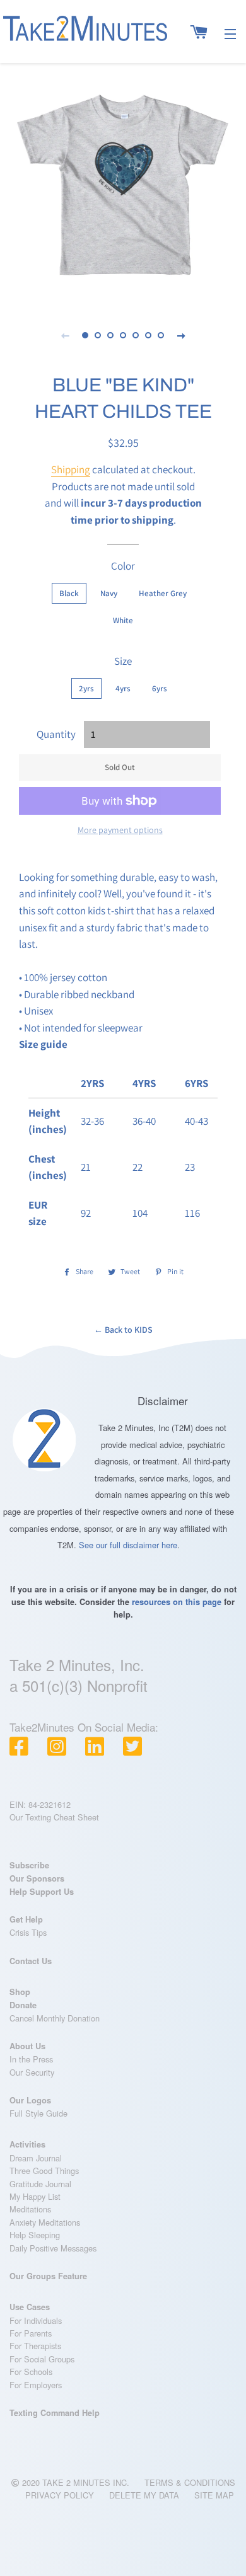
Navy (109, 593)
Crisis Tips (28, 1932)
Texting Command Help (55, 2413)
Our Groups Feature (48, 2276)
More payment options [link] (120, 830)
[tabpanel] (123, 183)
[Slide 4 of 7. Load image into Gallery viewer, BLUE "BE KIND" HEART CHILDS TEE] (123, 335)
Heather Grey (163, 593)
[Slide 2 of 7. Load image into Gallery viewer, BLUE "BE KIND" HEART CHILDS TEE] (98, 335)
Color (123, 566)
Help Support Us (42, 1892)
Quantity (56, 734)
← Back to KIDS (123, 1330)
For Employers (36, 2385)
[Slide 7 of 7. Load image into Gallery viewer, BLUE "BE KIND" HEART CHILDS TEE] (161, 335)
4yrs (123, 688)
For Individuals (36, 2320)
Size (123, 661)
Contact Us (31, 1961)
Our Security (32, 2072)
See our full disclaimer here (128, 1545)
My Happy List (35, 2196)
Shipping (71, 469)
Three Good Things (44, 2171)
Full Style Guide (38, 2113)
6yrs (160, 688)
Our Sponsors (37, 1878)
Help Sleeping (35, 2235)
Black (69, 593)
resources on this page (177, 1602)
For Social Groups (42, 2359)
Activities (27, 2144)
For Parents (31, 2333)
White (123, 620)
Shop (20, 1992)
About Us (27, 2046)
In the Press (31, 2059)
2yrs (86, 688)
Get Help (26, 1919)
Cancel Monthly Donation (55, 2018)
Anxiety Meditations (45, 2222)
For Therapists (35, 2346)
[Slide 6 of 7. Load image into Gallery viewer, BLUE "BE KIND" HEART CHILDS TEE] (148, 335)
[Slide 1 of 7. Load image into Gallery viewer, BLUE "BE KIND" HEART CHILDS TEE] (85, 335)
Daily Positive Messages (53, 2248)
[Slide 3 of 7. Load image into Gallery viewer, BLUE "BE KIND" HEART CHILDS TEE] (110, 335)
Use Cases (30, 2307)
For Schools (31, 2372)
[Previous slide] (65, 335)
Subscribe (29, 1865)
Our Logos (30, 2100)
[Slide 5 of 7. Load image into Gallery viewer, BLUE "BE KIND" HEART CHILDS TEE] (136, 335)
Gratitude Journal (40, 2184)
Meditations (30, 2209)
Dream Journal (36, 2158)
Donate (23, 2005)
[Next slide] (181, 335)
